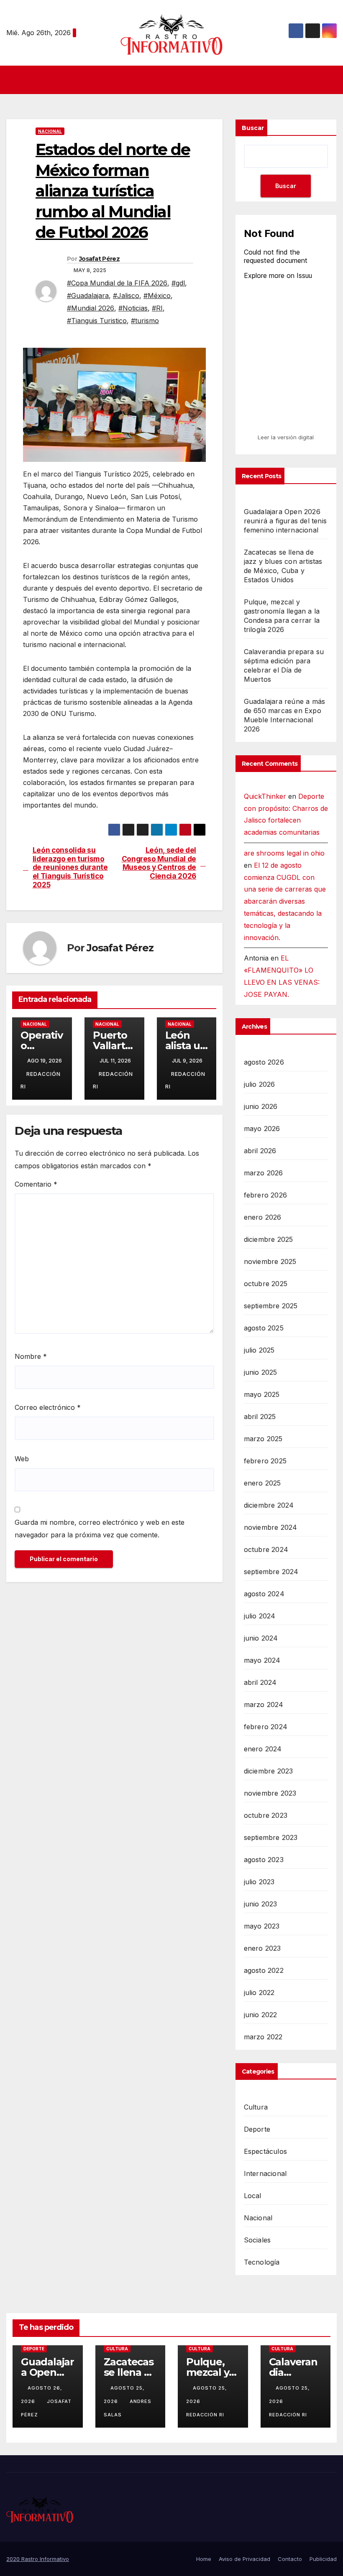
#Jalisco (126, 296)
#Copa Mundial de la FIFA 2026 (117, 283)
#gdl (178, 283)
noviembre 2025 (270, 1261)
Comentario (36, 1184)
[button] (331, 80)
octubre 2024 (266, 1549)
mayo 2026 (262, 1129)
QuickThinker (265, 796)
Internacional (265, 2173)
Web (22, 1459)
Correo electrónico (48, 1407)
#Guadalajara (88, 296)
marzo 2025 (263, 1439)
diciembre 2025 (269, 1239)
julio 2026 (260, 1084)
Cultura (256, 2107)
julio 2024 (260, 1616)
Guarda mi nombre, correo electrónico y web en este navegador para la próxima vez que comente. (100, 1529)
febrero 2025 (265, 1461)
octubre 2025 (266, 1284)
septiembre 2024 (271, 1572)
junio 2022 (261, 2015)
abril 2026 (260, 1151)
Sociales (257, 2240)
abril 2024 (260, 1682)
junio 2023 (261, 1904)
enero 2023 (262, 1948)
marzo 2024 (264, 1705)
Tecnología (262, 2262)
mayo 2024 (262, 1660)
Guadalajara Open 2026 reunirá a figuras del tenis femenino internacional (285, 521)
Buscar (253, 128)
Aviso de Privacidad (244, 2559)
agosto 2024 (264, 1594)
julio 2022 (259, 1993)
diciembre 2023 (269, 1771)
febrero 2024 (266, 1727)
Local (253, 2196)
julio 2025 (259, 1350)
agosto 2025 (264, 1328)
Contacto (290, 2559)
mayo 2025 (262, 1394)
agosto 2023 (264, 1860)
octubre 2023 (266, 1815)
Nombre (31, 1356)
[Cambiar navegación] (174, 80)
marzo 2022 (263, 2037)
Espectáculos (265, 2151)
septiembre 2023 (271, 1837)
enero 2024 (263, 1749)
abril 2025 (260, 1417)
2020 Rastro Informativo (38, 2559)
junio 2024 (261, 1638)
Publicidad (323, 2559)
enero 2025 (262, 1483)
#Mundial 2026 (91, 308)
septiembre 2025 (271, 1306)
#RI (157, 308)
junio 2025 (261, 1372)
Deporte (257, 2129)
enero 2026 (263, 1217)
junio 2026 (261, 1106)
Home (204, 2559)
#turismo (145, 321)
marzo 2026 (264, 1173)
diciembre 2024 (269, 1505)
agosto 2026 (264, 1062)
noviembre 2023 (270, 1793)
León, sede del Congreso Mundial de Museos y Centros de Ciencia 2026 (159, 863)
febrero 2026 (265, 1195)
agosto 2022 (264, 1970)
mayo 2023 (262, 1926)
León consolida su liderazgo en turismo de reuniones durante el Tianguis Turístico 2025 (70, 868)
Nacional (50, 131)
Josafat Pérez (99, 259)
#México (157, 296)
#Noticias (133, 308)
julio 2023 (259, 1882)
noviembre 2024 (271, 1527)
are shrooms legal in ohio (284, 853)
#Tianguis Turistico (97, 321)
